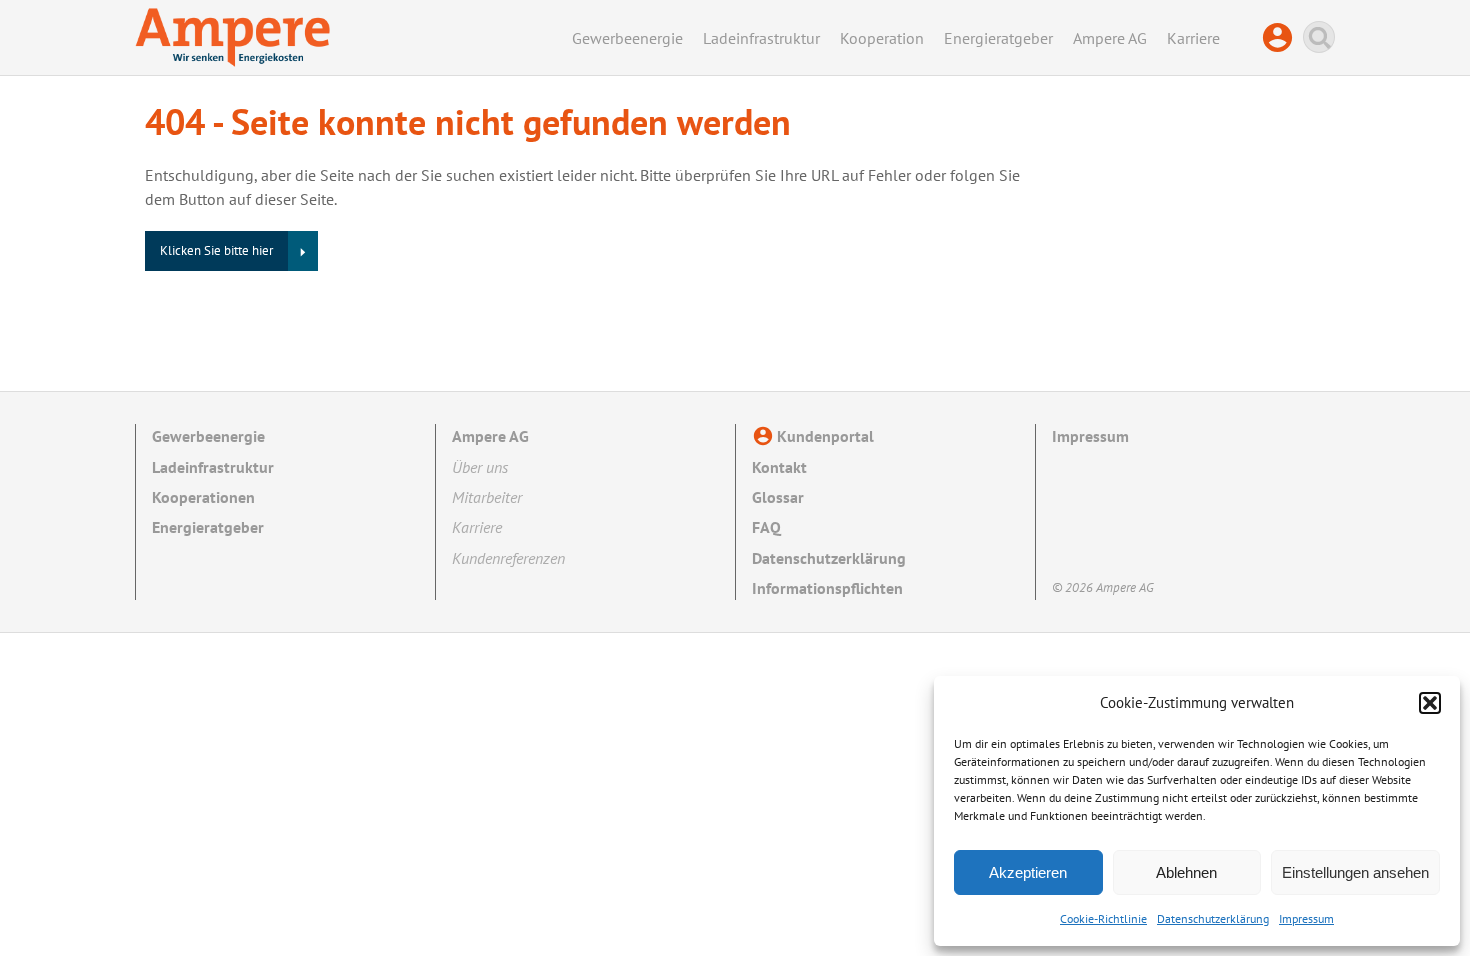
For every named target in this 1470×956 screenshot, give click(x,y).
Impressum (1306, 918)
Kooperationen (203, 497)
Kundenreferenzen (508, 558)
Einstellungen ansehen (1355, 872)
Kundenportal (1282, 38)
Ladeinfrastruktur (761, 38)
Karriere (1193, 38)
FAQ (766, 527)
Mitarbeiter (487, 497)
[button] (1430, 703)
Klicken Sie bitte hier (216, 250)
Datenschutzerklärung (1213, 918)
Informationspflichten (827, 588)
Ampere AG (1110, 38)
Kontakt (779, 467)
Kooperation (882, 38)
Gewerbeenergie (627, 38)
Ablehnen (1186, 872)
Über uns (480, 467)
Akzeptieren (1028, 872)
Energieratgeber (998, 38)
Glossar (778, 497)
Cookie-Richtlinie (1103, 918)
